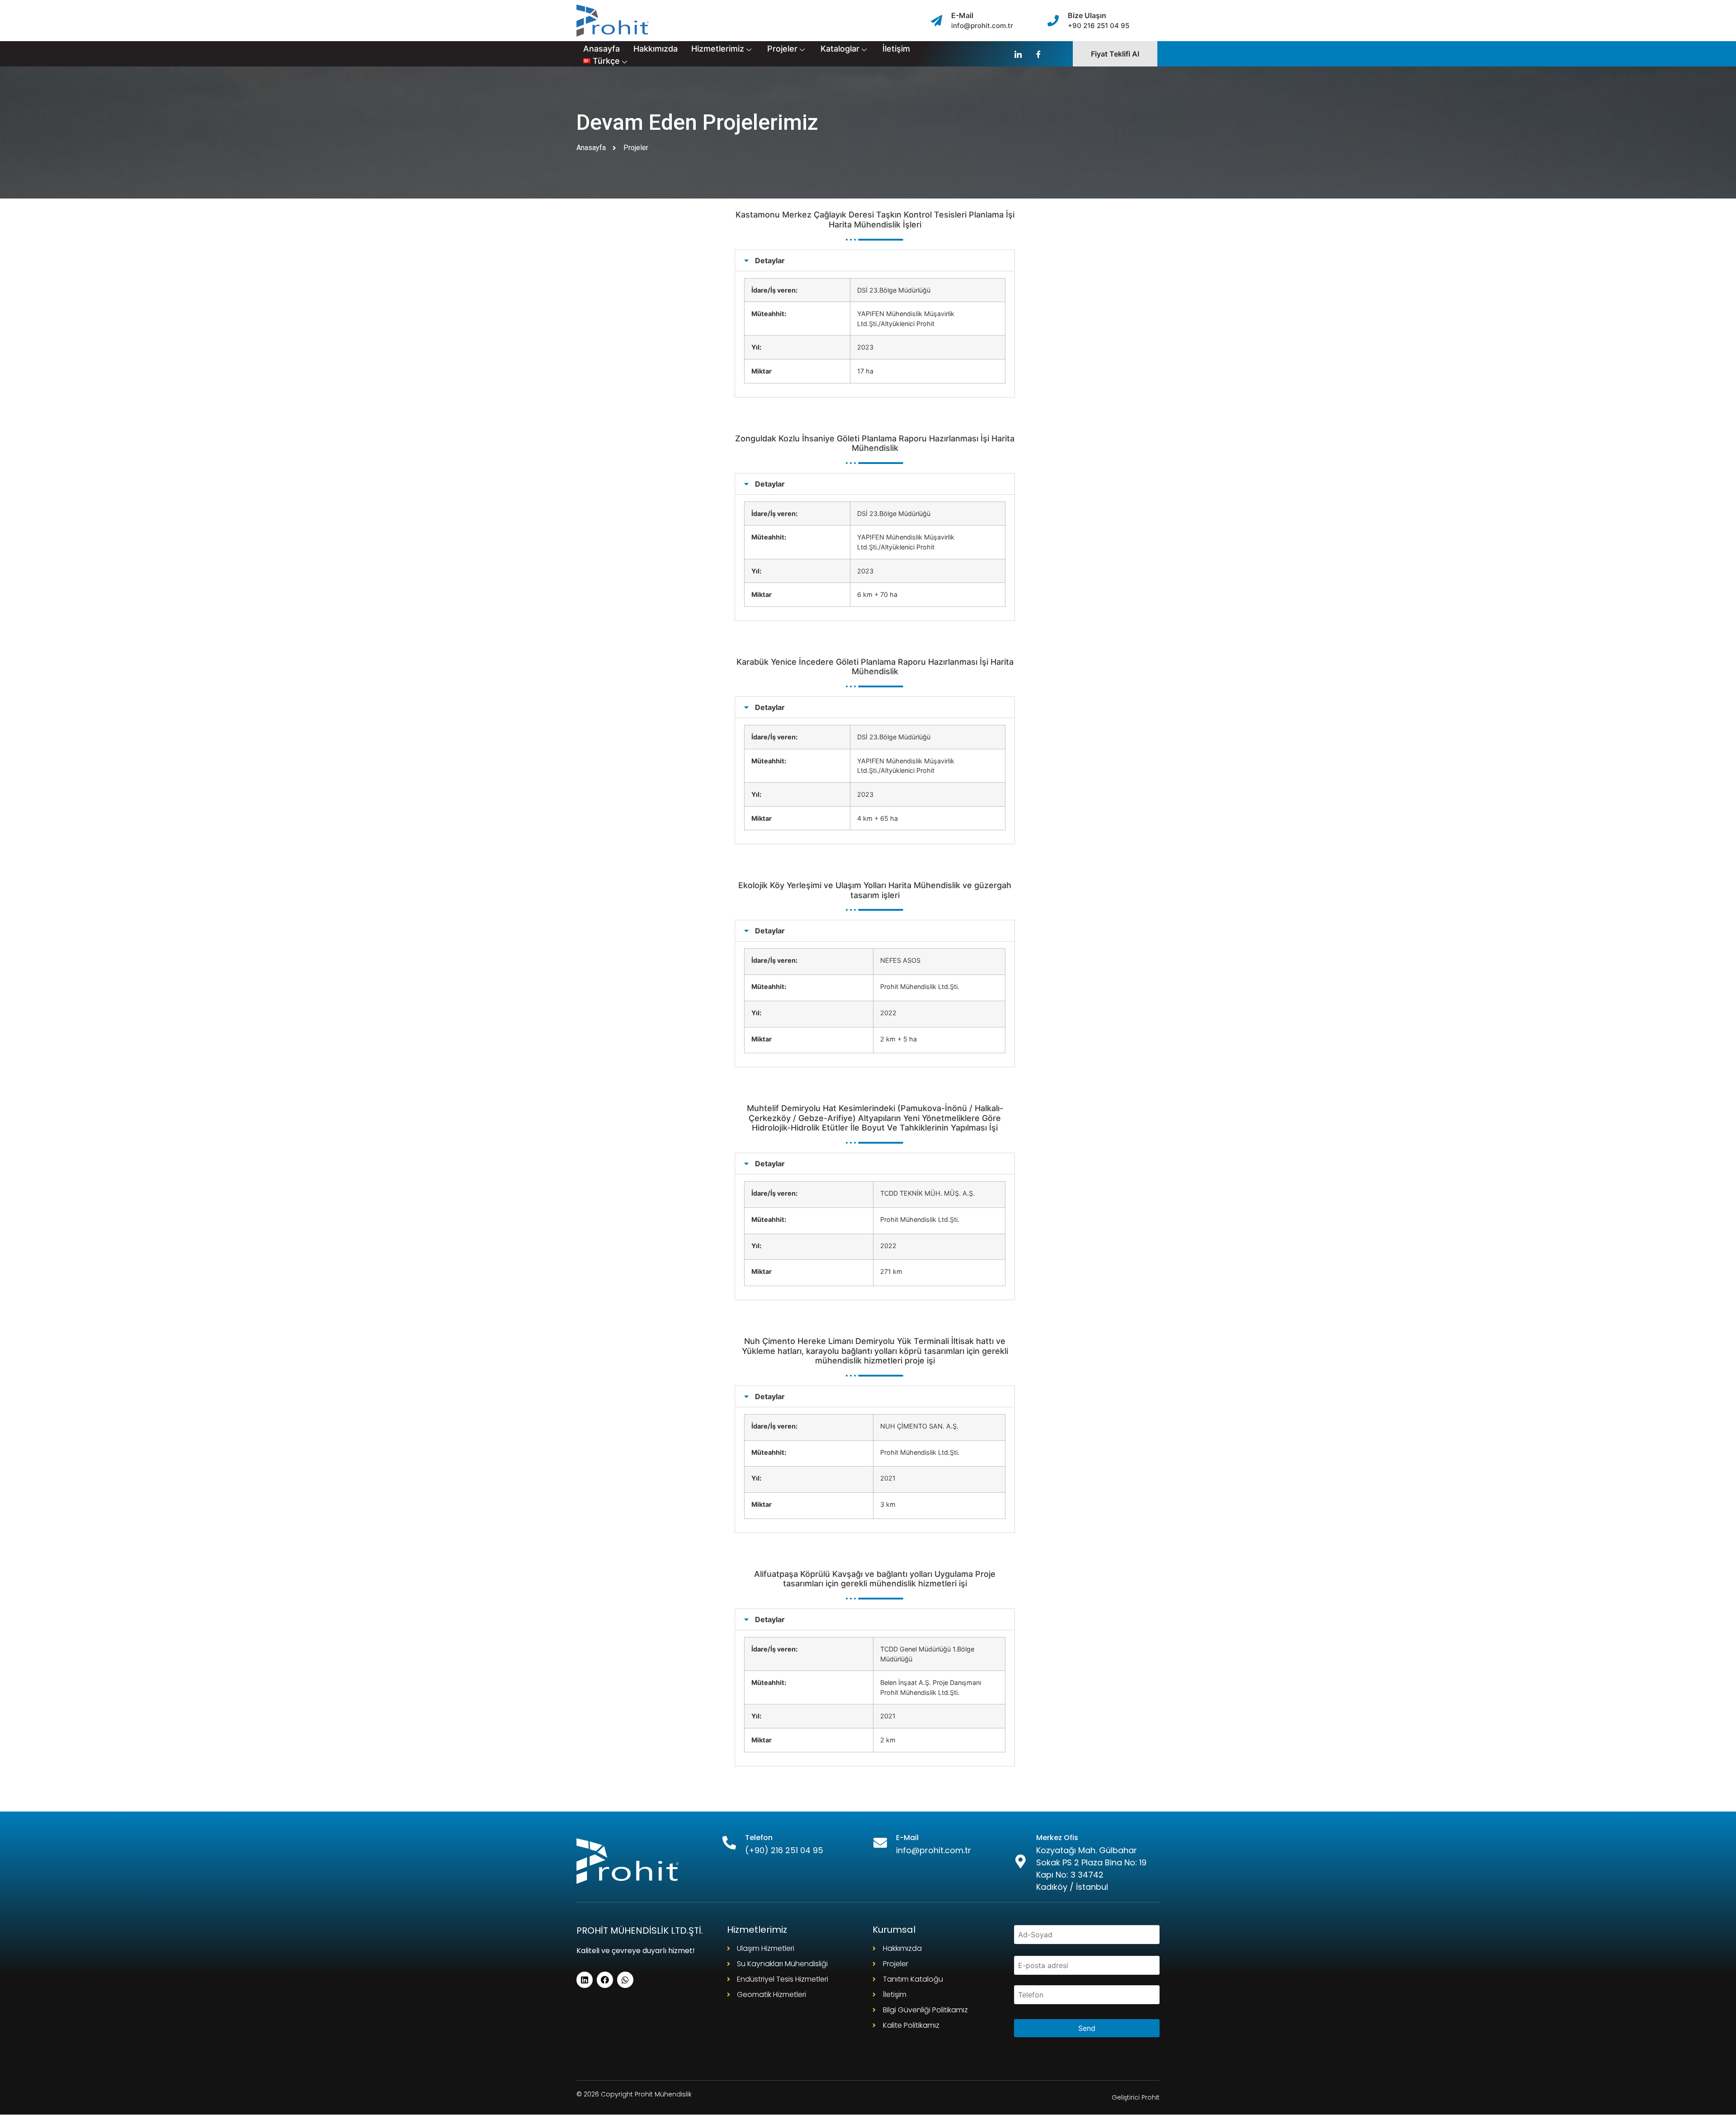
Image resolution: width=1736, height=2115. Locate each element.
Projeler (782, 49)
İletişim (896, 49)
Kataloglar (840, 49)
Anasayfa (601, 49)
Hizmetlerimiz (718, 49)
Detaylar (770, 260)
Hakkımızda (656, 49)
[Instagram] (1038, 54)
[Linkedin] (585, 1980)
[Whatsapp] (625, 1980)
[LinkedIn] (1018, 54)
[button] (875, 260)
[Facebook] (605, 1980)
